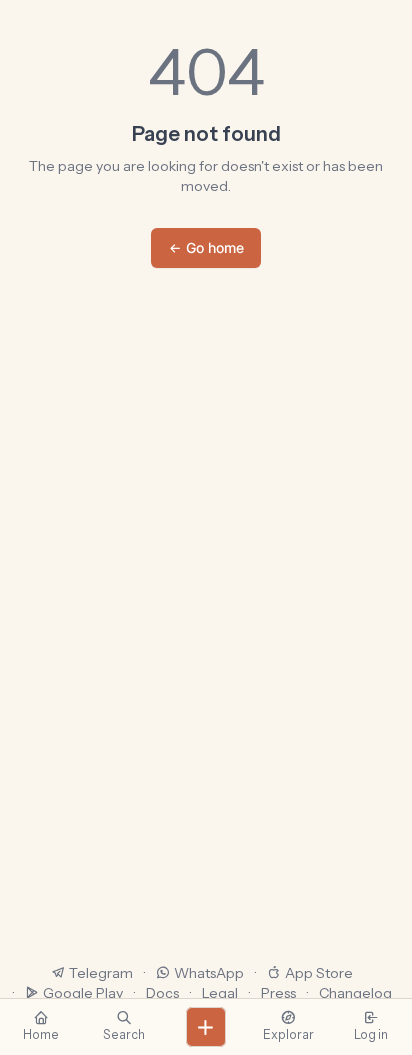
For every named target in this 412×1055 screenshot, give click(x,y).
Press (278, 993)
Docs (162, 993)
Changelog (355, 993)
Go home (215, 247)
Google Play (83, 993)
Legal (220, 993)
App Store (319, 973)
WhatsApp (209, 973)
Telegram (101, 973)
